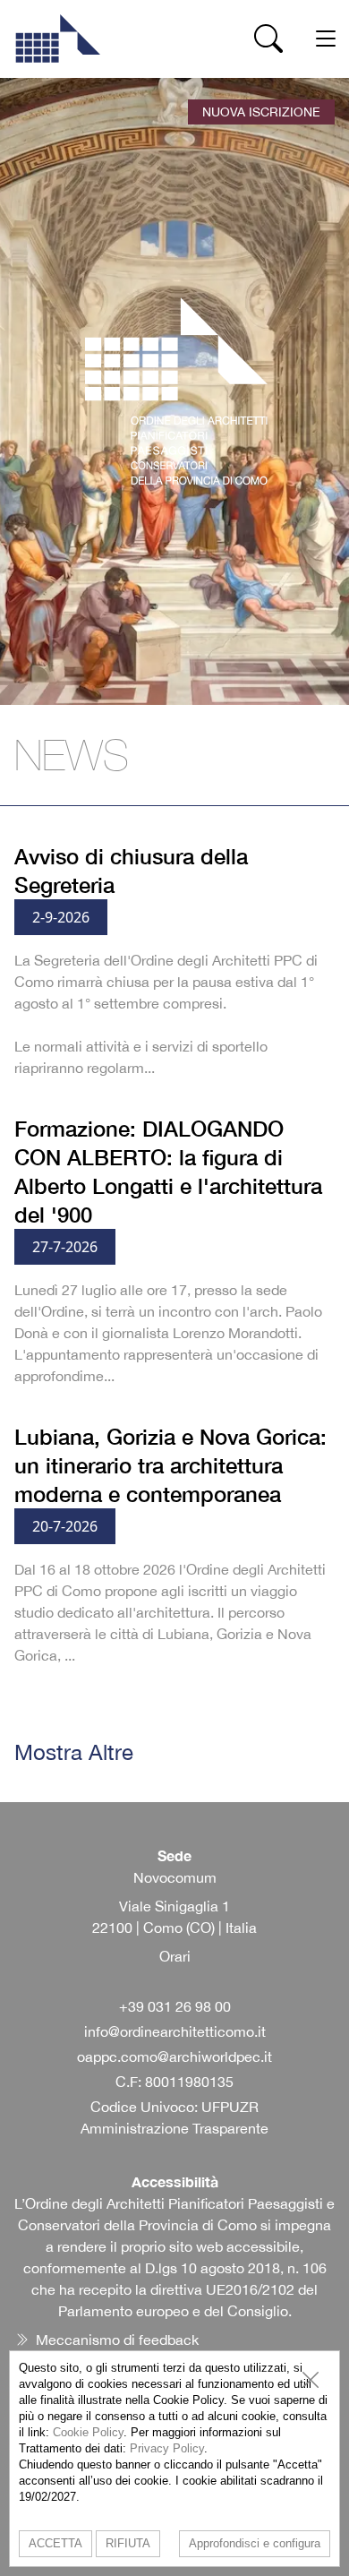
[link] (57, 39)
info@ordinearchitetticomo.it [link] (175, 2031)
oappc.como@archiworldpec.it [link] (174, 2057)
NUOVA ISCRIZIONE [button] (261, 112)
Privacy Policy (167, 2448)
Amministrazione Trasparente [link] (174, 2128)
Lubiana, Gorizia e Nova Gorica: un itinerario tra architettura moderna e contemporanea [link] (170, 1465)
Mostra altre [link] (74, 1752)
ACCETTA (55, 2543)
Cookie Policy (88, 2432)
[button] (268, 39)
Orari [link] (175, 1956)
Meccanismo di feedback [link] (117, 2340)
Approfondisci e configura (255, 2543)
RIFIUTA (128, 2543)
